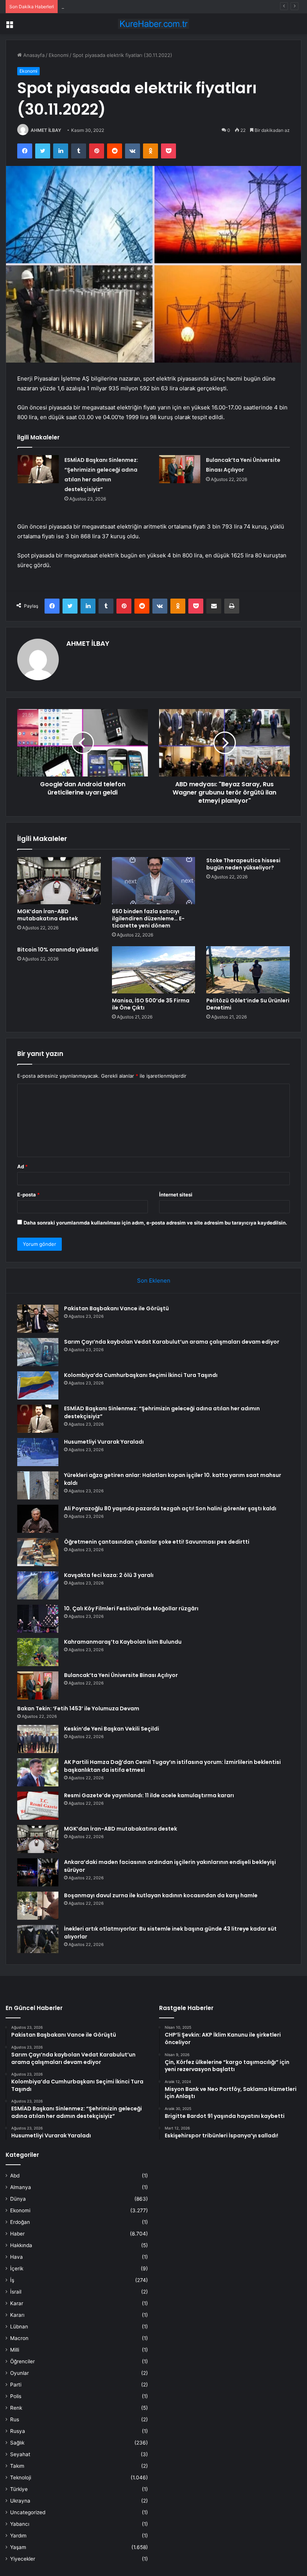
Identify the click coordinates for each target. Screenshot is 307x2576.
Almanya (21, 2187)
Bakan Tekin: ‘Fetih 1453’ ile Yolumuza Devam (78, 1708)
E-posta (28, 1195)
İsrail (16, 2292)
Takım (17, 2466)
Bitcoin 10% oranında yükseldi (58, 950)
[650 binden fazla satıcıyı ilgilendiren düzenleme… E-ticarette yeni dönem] (154, 881)
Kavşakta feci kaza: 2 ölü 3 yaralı (109, 1575)
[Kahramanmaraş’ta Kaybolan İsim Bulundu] (38, 1652)
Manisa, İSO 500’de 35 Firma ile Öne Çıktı (151, 1004)
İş (12, 2280)
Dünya (18, 2199)
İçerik (17, 2268)
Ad (22, 1166)
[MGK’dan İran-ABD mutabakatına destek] (59, 881)
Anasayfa (33, 55)
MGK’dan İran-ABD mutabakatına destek (48, 915)
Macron (19, 2338)
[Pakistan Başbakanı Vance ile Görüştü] (38, 1319)
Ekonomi (59, 55)
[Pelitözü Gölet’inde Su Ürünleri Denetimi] (248, 970)
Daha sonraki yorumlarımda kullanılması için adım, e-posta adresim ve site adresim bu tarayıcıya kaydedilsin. (155, 1223)
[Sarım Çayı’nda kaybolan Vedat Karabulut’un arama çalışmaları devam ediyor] (38, 1352)
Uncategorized (28, 2512)
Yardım (18, 2536)
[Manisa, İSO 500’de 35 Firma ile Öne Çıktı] (154, 970)
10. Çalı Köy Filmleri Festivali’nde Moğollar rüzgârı (131, 1608)
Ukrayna (20, 2501)
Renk (16, 2408)
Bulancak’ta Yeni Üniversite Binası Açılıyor (121, 1675)
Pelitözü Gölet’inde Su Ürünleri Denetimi (248, 1004)
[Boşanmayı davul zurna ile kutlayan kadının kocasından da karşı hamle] (38, 1906)
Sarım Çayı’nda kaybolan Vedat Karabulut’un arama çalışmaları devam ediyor (172, 1342)
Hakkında (21, 2245)
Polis (16, 2396)
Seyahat (20, 2454)
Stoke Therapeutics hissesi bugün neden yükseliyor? (243, 864)
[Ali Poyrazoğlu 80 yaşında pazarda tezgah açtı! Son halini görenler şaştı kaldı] (38, 1519)
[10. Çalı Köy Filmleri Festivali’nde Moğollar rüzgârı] (38, 1619)
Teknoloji (21, 2477)
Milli (15, 2350)
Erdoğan (20, 2222)
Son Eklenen (154, 1281)
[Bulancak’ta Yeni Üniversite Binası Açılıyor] (180, 469)
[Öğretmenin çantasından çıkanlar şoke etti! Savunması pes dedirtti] (38, 1552)
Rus (15, 2419)
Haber (17, 2234)
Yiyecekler (23, 2559)
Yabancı (20, 2524)
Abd (15, 2176)
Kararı (17, 2315)
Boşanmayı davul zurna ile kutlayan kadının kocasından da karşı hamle (161, 1895)
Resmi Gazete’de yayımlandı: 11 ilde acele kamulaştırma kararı (149, 1795)
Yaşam (18, 2547)
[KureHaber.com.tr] (153, 24)
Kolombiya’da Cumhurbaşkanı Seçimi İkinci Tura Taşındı (124, 6)
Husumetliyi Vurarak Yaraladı (104, 1442)
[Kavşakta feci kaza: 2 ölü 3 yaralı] (38, 1585)
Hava (16, 2257)
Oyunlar (19, 2373)
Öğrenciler (22, 2361)
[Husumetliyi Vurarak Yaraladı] (38, 1452)
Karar (17, 2303)
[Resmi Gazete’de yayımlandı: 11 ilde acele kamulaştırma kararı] (38, 1806)
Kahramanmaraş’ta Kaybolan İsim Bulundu (123, 1642)
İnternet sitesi (176, 1195)
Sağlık (17, 2443)
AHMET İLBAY (46, 130)
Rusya (18, 2431)
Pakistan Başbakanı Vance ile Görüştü (116, 1308)
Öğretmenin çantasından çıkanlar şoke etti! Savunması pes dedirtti (157, 1542)
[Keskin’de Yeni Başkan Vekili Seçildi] (38, 1739)
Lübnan (19, 2327)
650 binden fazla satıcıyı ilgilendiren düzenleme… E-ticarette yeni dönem (148, 918)
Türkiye (19, 2489)
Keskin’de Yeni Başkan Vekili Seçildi (112, 1729)
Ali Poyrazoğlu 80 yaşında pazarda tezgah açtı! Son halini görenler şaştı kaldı (170, 1508)
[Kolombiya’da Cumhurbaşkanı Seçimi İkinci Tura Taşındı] (38, 1385)
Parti (16, 2385)
